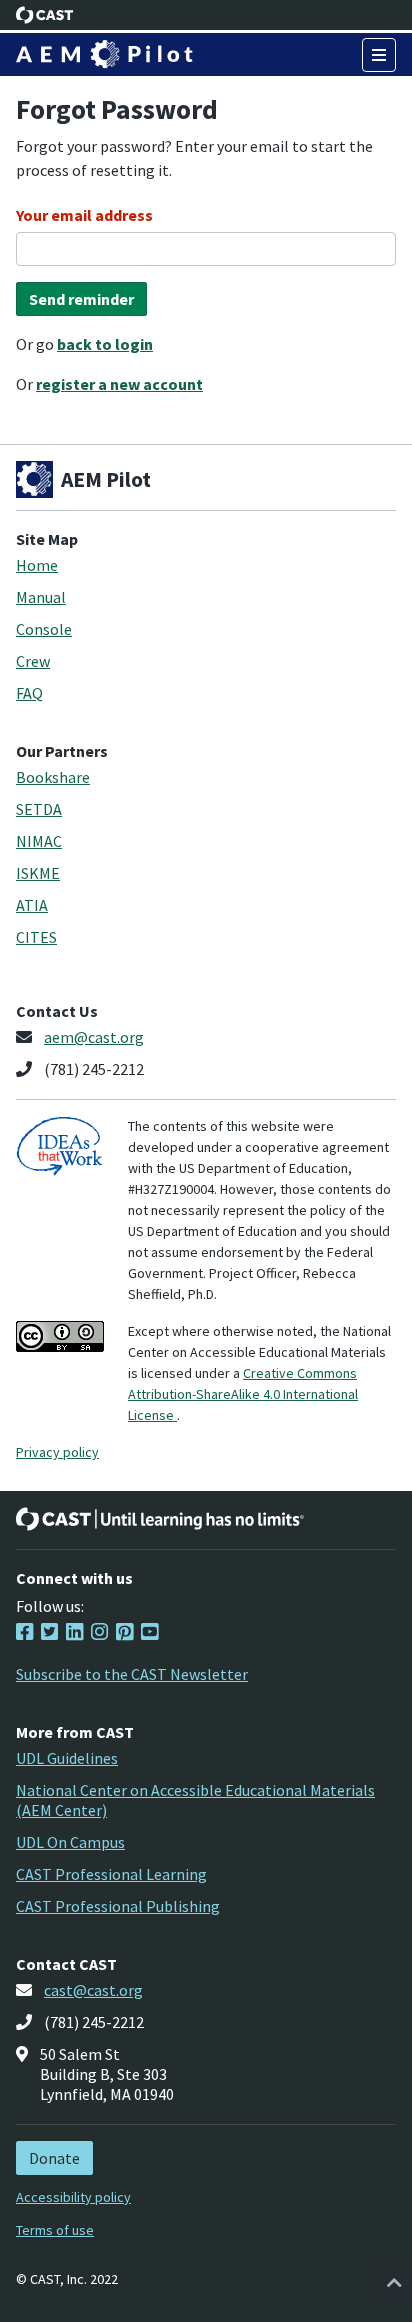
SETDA (39, 809)
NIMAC (39, 841)
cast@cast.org (93, 1990)
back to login (105, 344)
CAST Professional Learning (111, 1874)
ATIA (32, 905)
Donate (54, 2158)
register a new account (119, 384)
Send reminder (81, 299)
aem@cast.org (94, 1037)
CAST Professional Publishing (118, 1906)
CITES (36, 937)
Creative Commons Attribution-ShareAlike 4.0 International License (243, 1394)
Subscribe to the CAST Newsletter (132, 1674)
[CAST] (45, 15)
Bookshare (53, 777)
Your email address (84, 215)
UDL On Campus (70, 1842)
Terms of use (55, 2230)
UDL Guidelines (67, 1758)
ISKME (38, 873)
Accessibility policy (73, 2197)
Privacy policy (57, 1452)
